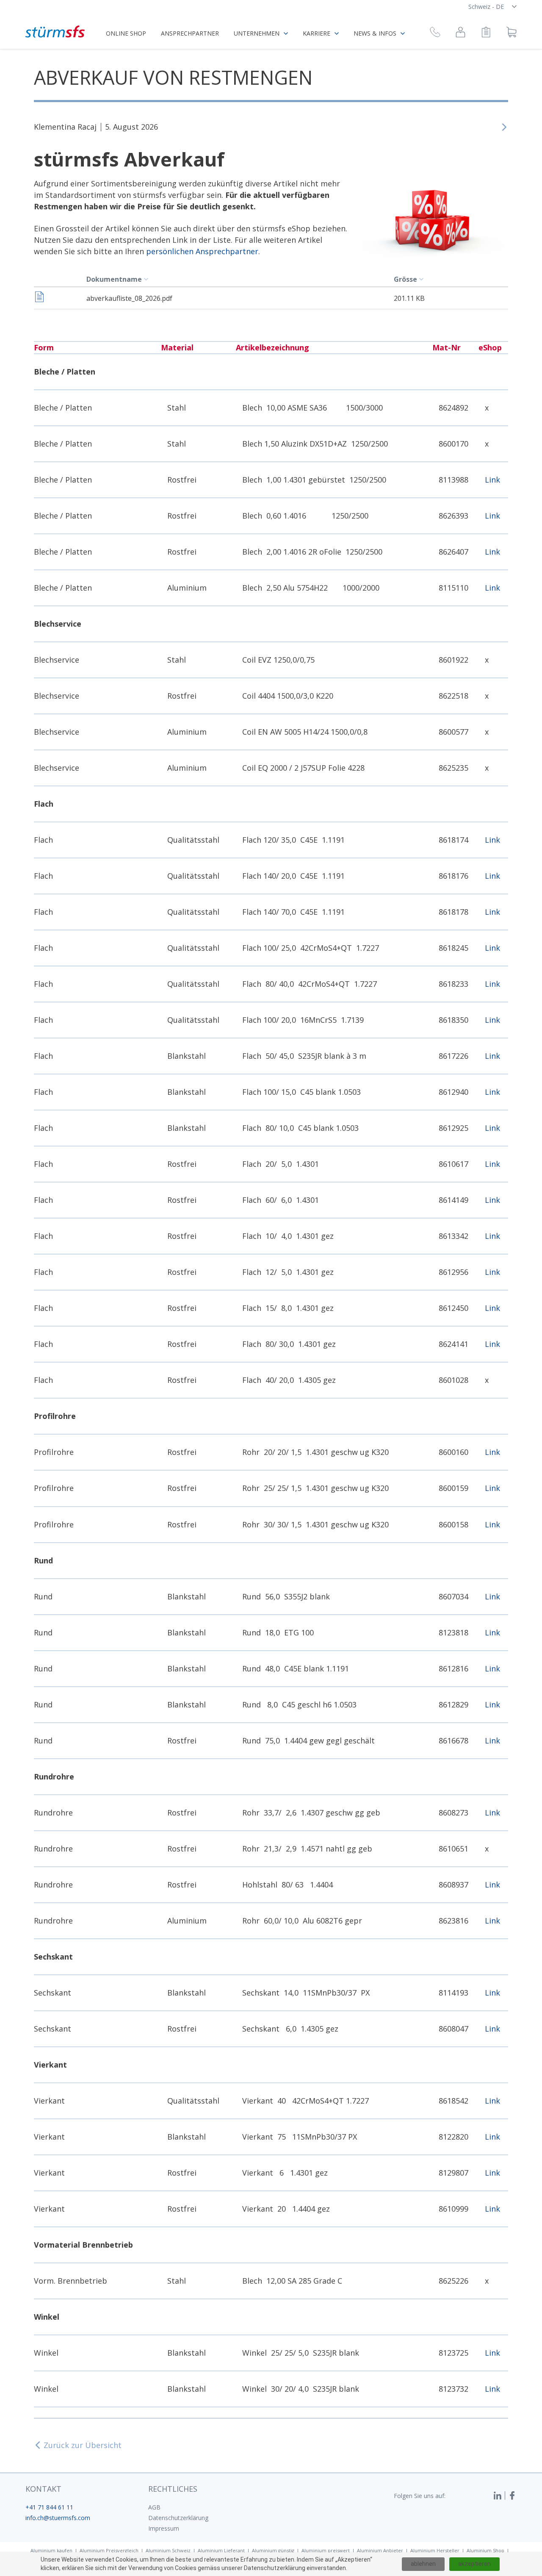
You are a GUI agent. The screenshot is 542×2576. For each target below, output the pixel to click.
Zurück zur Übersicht (83, 2445)
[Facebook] (512, 2495)
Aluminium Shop (485, 2550)
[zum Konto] (460, 33)
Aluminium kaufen (51, 2550)
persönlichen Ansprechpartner (202, 251)
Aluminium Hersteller (435, 2550)
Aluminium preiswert (326, 2550)
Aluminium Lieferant (221, 2550)
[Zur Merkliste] (486, 33)
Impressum (164, 2528)
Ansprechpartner (190, 33)
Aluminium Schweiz (168, 2550)
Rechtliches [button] (173, 2489)
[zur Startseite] (55, 32)
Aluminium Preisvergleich (109, 2550)
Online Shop (126, 33)
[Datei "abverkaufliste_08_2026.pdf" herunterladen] (39, 298)
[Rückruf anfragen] (435, 33)
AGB (154, 2507)
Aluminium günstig (273, 2550)
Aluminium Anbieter (380, 2550)
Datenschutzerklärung (178, 2518)
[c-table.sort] (147, 279)
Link (492, 480)
